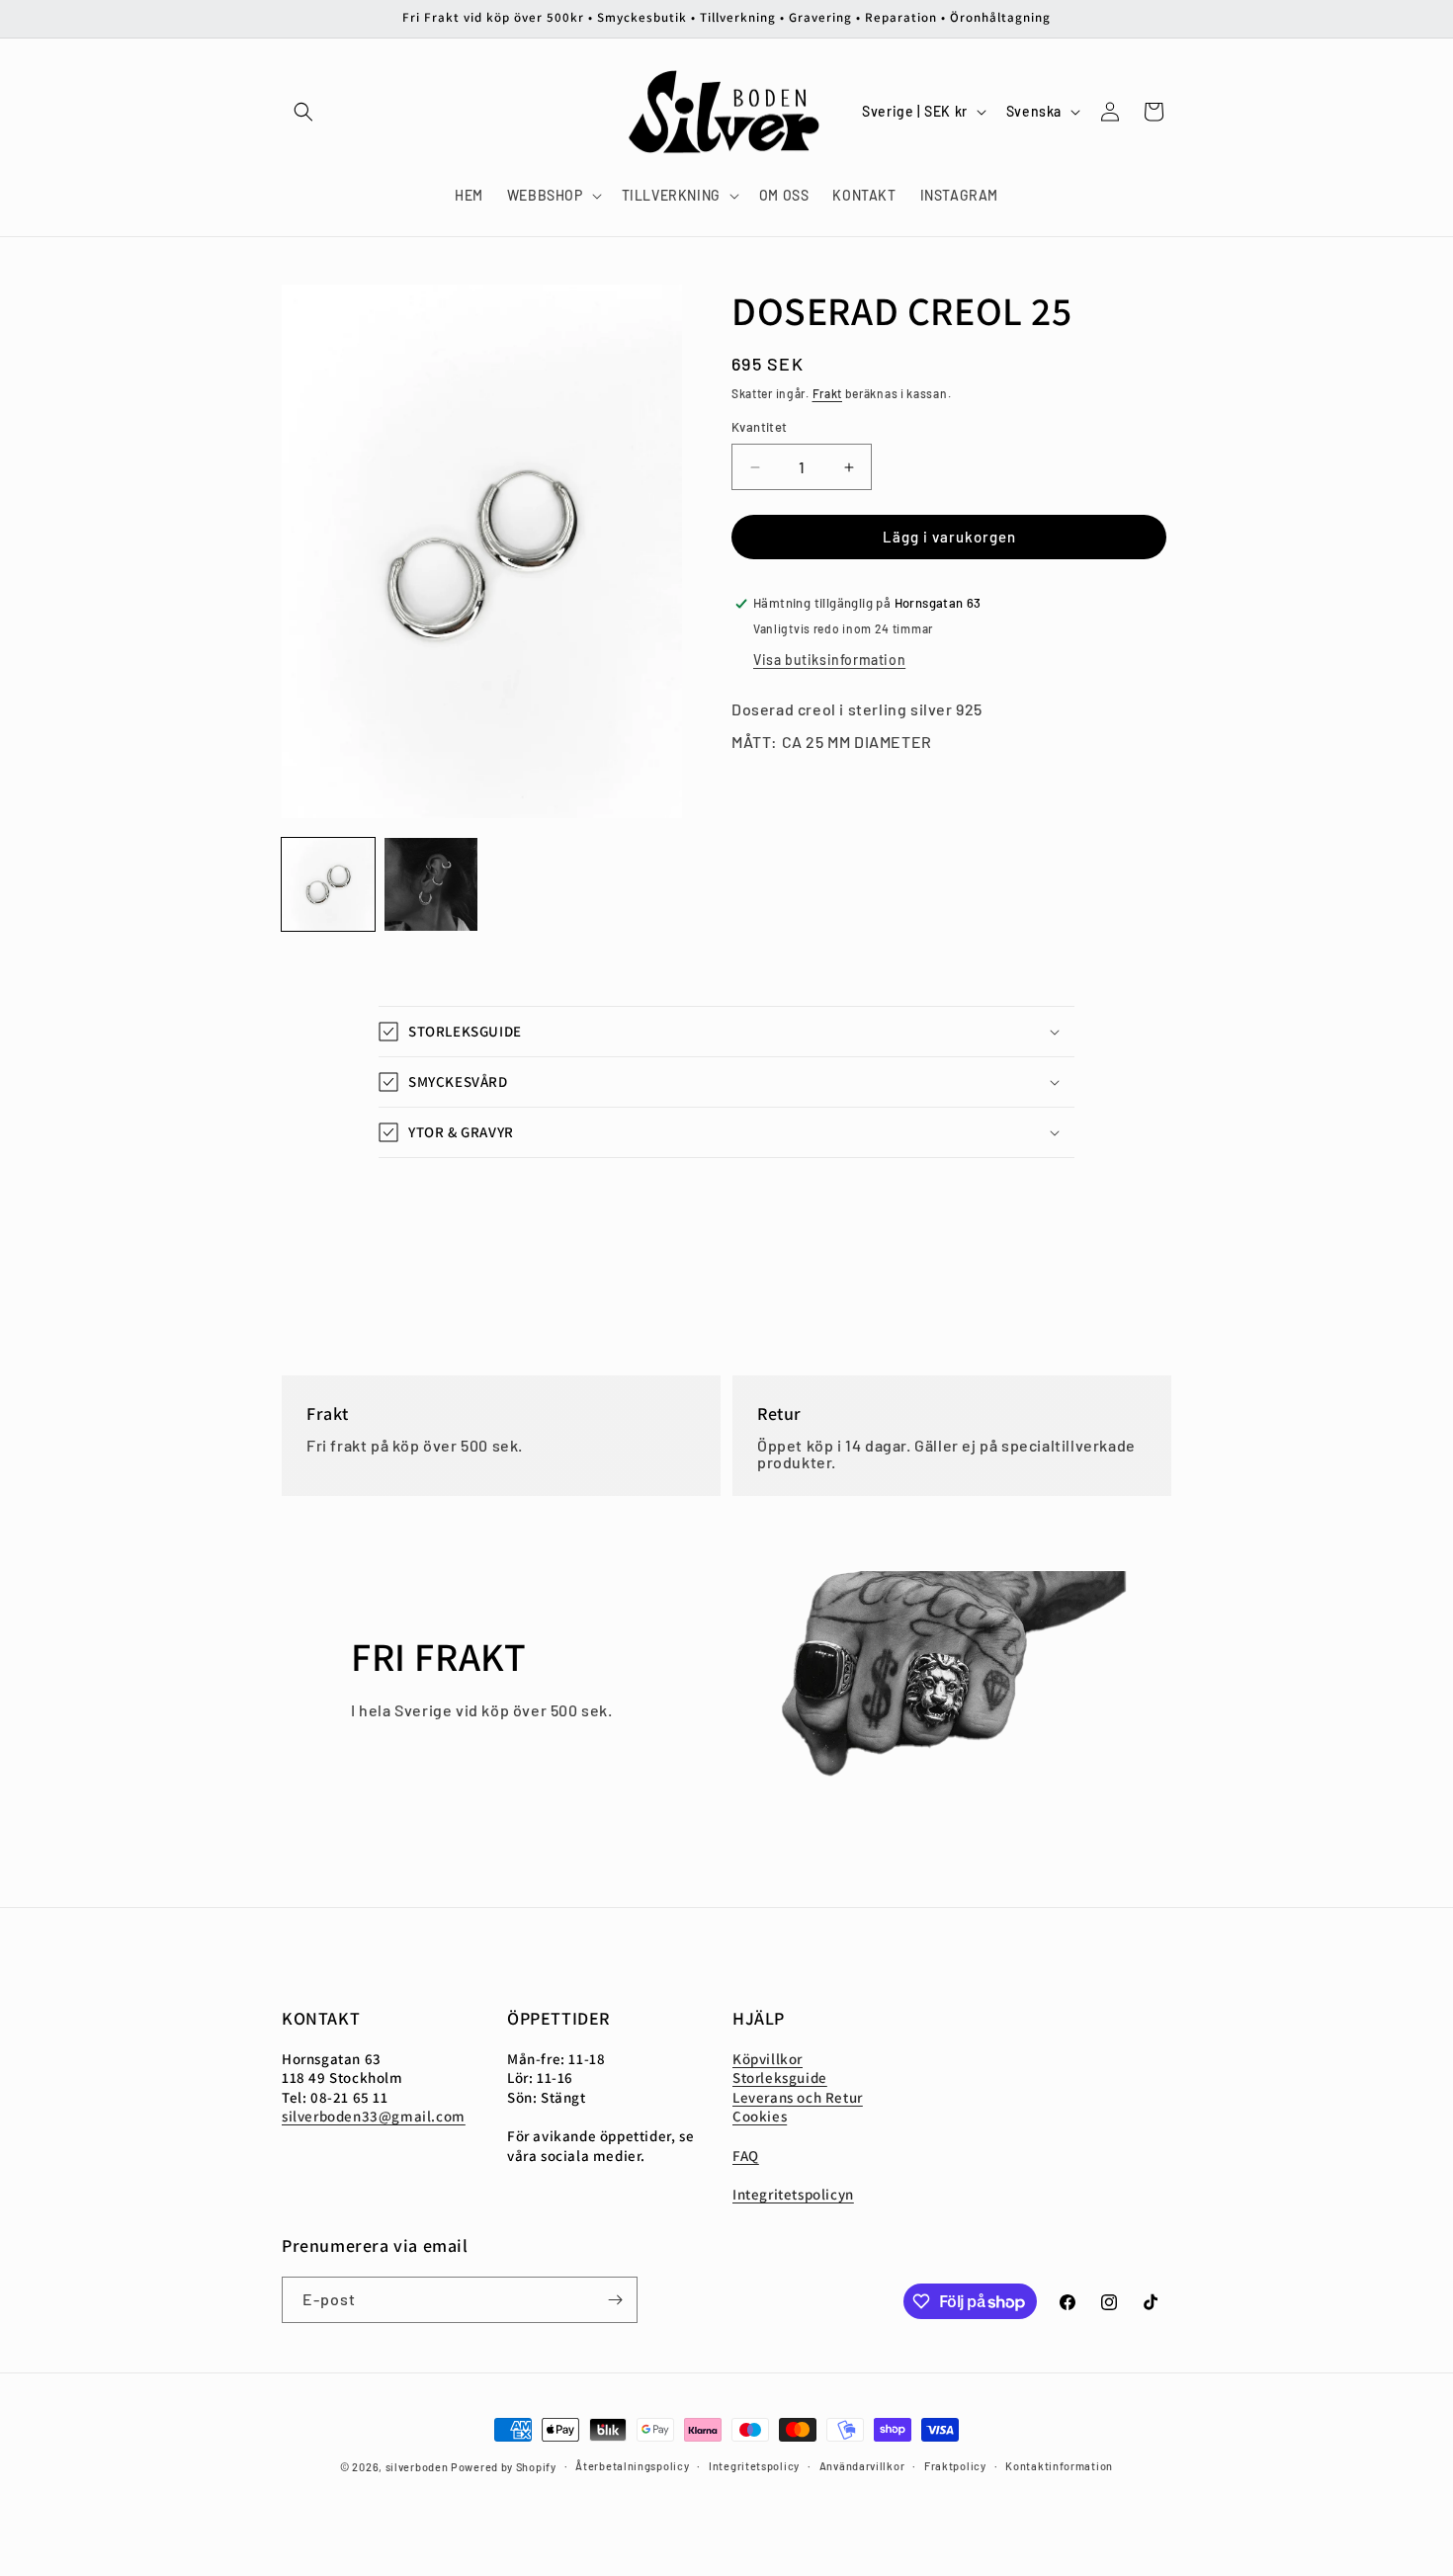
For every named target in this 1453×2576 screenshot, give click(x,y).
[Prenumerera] (615, 2300)
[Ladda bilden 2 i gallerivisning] (431, 884)
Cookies (760, 2117)
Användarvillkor (862, 2466)
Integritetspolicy (754, 2466)
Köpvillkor (768, 2059)
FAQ (746, 2156)
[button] (303, 112)
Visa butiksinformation (829, 660)
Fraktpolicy (955, 2466)
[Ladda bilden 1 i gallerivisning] (328, 884)
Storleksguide (780, 2078)
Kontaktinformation (1059, 2466)
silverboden (417, 2467)
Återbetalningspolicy (632, 2466)
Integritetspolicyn (793, 2194)
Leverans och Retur (798, 2097)
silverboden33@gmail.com (374, 2117)
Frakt (828, 393)
